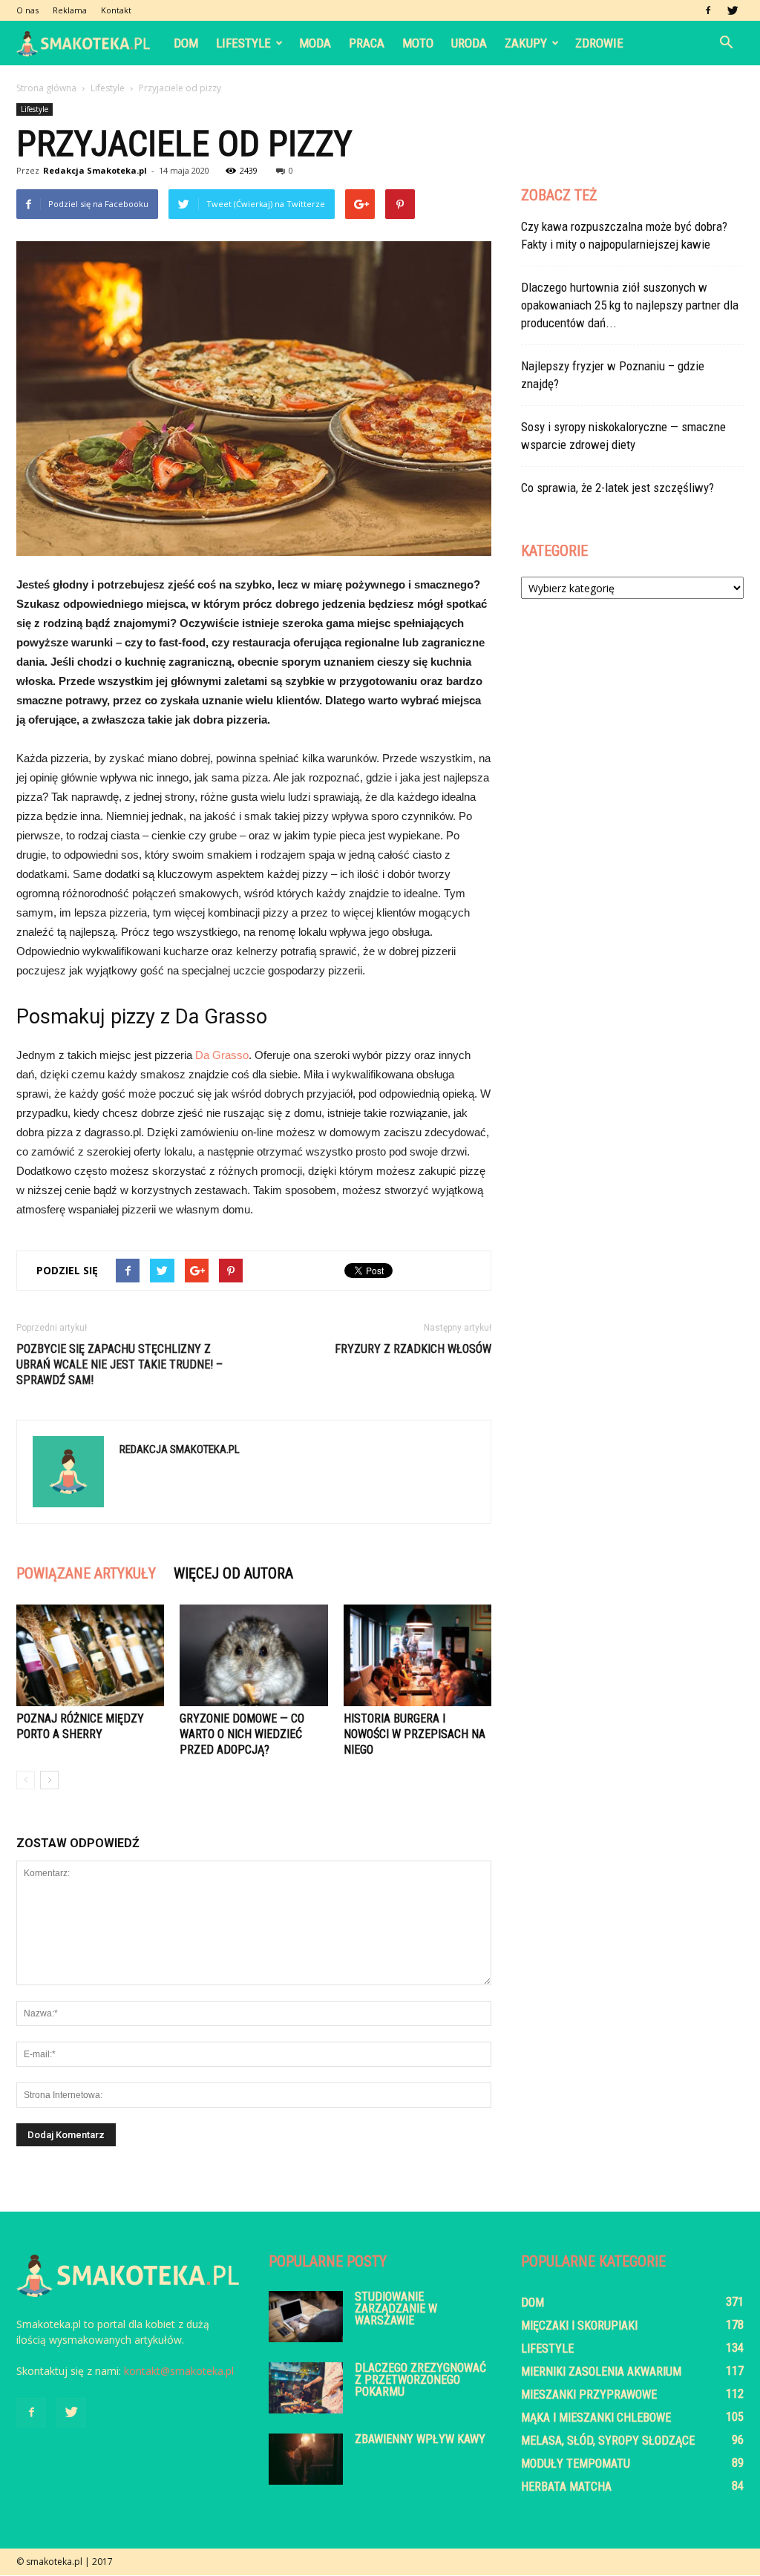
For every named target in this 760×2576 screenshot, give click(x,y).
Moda (315, 43)
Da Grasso (222, 1055)
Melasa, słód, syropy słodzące (608, 2441)
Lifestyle (243, 43)
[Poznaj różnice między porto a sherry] (90, 1655)
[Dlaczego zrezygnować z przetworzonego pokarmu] (306, 2388)
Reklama (70, 10)
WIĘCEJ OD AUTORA (233, 1573)
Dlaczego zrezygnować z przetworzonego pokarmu (420, 2380)
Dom (186, 43)
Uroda (469, 43)
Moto (418, 43)
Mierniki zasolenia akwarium (601, 2372)
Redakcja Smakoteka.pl (95, 170)
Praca (367, 43)
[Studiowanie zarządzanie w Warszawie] (306, 2317)
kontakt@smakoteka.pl (179, 2371)
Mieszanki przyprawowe (589, 2395)
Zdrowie (599, 43)
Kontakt (116, 10)
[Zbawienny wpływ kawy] (306, 2459)
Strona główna (46, 88)
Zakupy (526, 43)
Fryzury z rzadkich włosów (413, 1349)
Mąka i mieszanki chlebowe (596, 2418)
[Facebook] (708, 10)
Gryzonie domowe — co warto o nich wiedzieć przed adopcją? (242, 1734)
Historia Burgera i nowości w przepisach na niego (415, 1734)
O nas (27, 10)
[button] (726, 43)
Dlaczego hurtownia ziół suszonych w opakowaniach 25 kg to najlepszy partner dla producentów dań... (630, 305)
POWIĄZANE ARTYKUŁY (86, 1573)
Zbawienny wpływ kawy (420, 2439)
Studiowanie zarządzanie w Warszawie (396, 2308)
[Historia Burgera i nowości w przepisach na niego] (417, 1655)
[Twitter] (733, 10)
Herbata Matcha (566, 2487)
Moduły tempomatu (576, 2464)
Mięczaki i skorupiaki (579, 2326)
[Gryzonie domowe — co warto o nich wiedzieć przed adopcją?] (253, 1655)
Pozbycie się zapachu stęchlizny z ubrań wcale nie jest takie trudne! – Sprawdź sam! (119, 1364)
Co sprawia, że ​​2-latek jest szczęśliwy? (617, 488)
